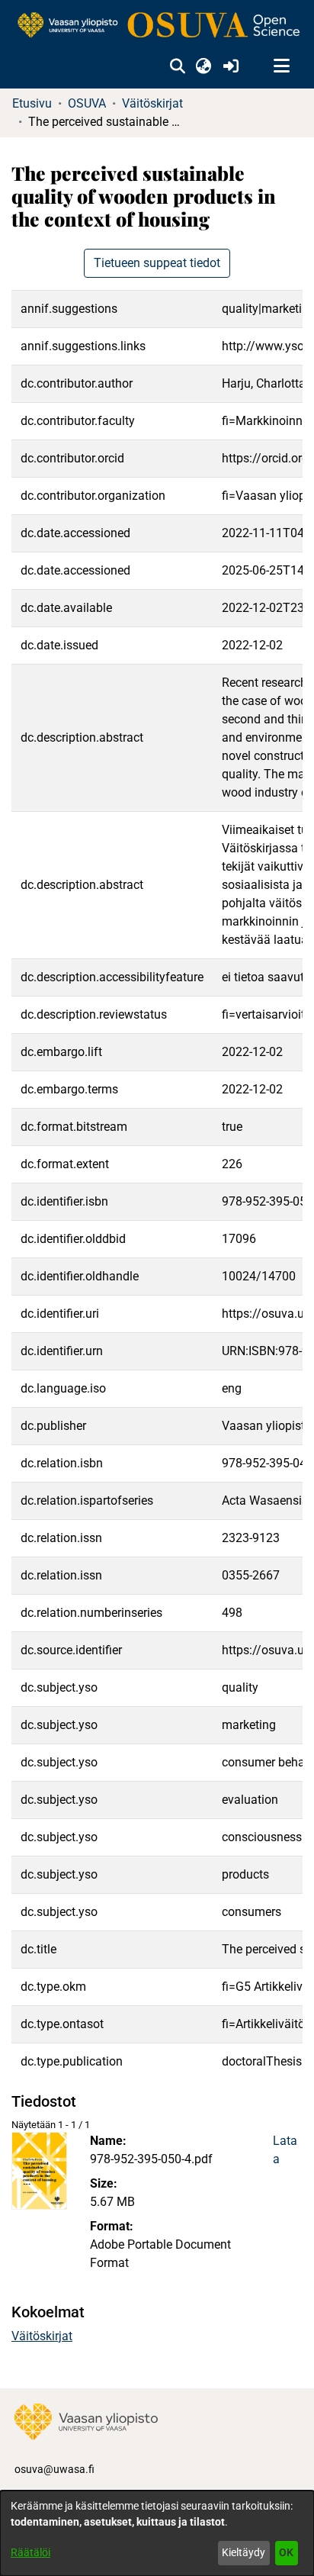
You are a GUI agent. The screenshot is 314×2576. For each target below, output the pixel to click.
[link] (157, 26)
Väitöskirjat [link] (152, 103)
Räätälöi (30, 2552)
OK (286, 2552)
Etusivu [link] (32, 103)
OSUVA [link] (87, 103)
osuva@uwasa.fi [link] (54, 2469)
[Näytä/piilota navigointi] (281, 66)
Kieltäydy (244, 2552)
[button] (177, 66)
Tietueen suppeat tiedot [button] (157, 263)
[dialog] (157, 2533)
